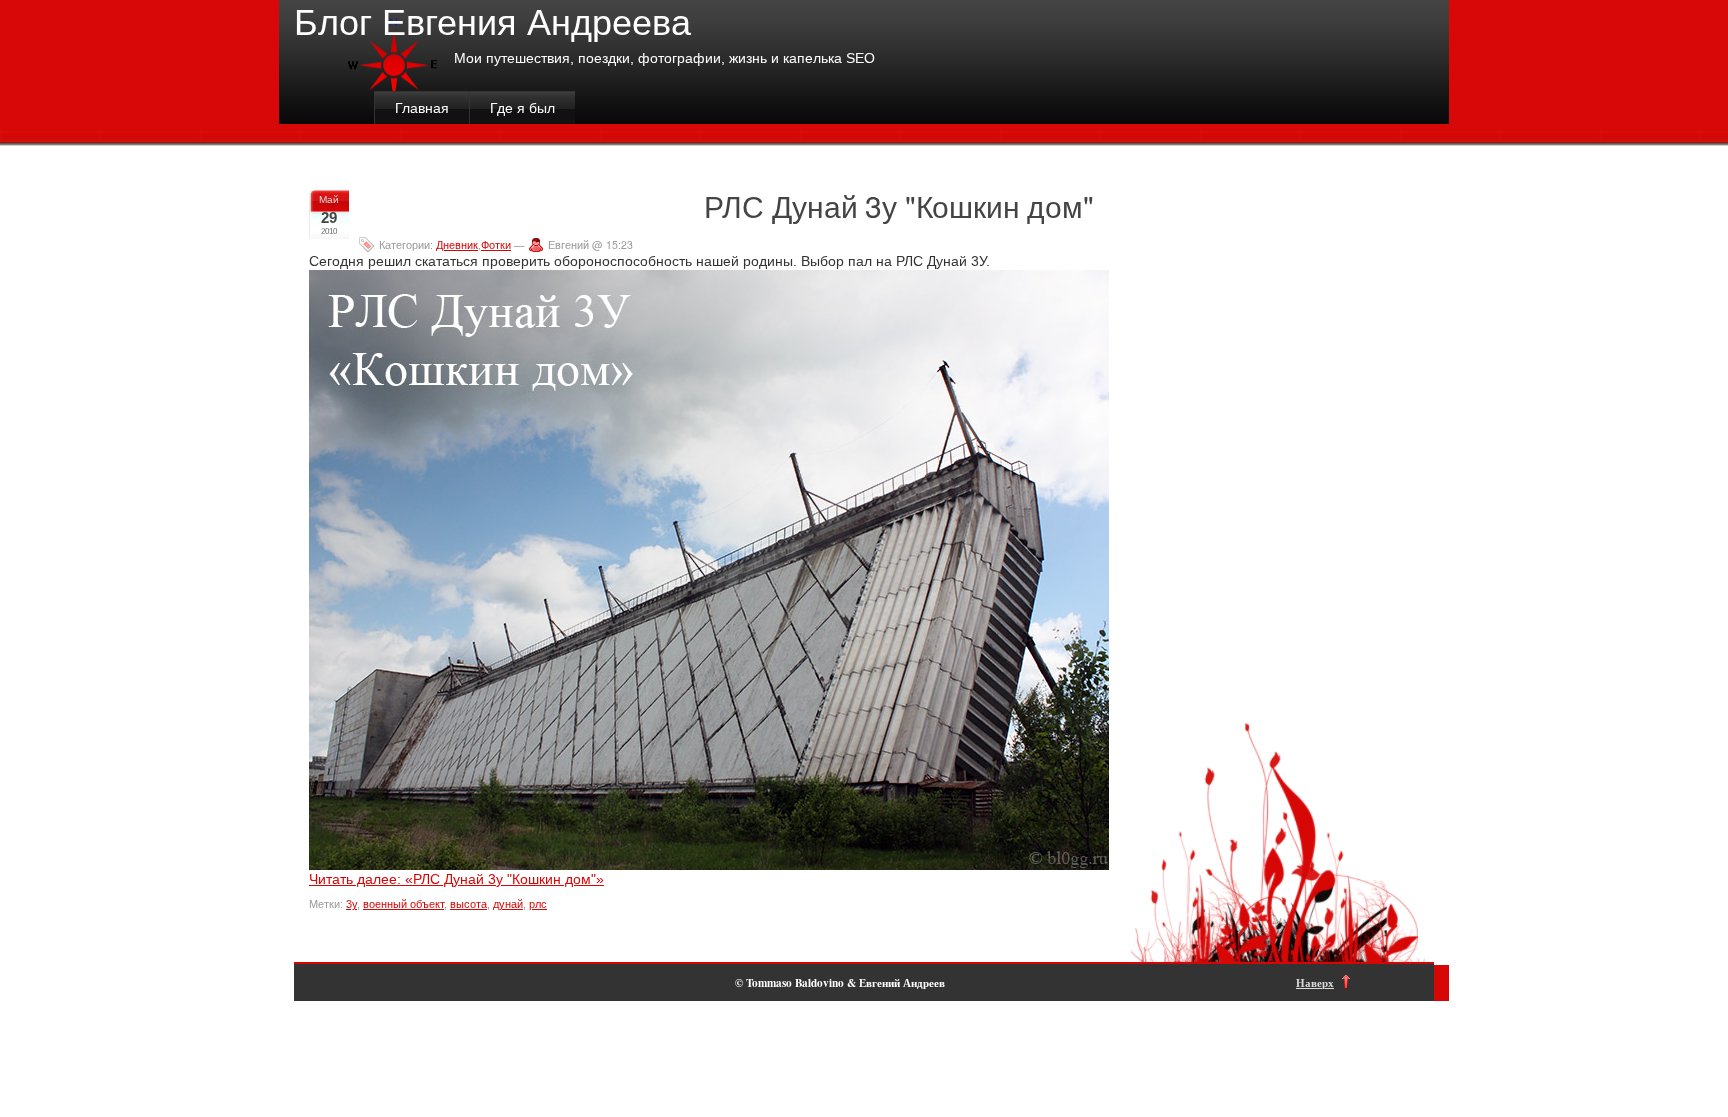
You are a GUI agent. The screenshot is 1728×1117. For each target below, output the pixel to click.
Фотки (496, 244)
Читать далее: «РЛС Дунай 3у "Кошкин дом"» (456, 879)
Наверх (1315, 982)
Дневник (457, 244)
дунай (508, 904)
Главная (422, 108)
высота (468, 904)
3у (351, 904)
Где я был (522, 108)
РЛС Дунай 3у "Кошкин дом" (898, 205)
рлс (538, 904)
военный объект (403, 904)
